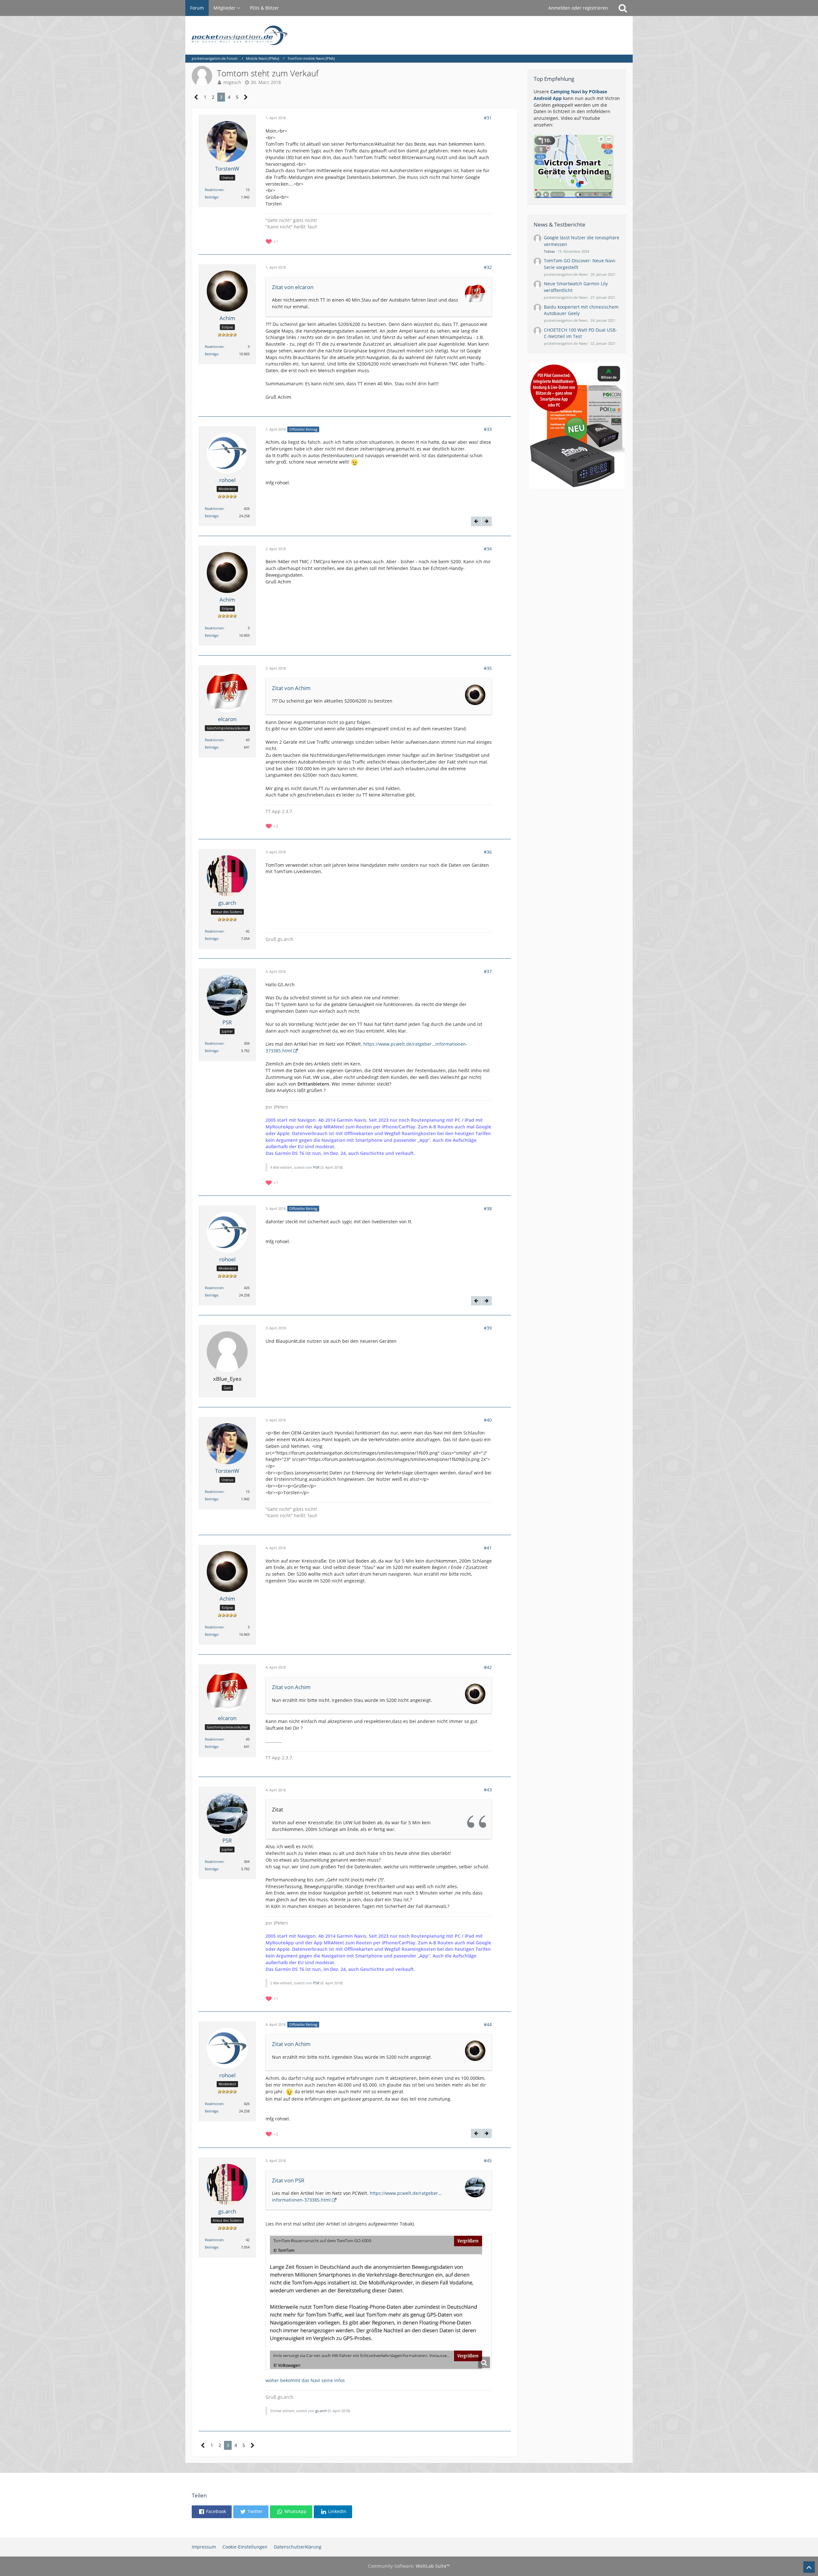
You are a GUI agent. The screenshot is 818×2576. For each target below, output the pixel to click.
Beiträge (212, 197)
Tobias (549, 251)
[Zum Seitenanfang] (809, 2567)
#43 (488, 1790)
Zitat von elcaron (293, 287)
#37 (488, 971)
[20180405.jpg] (379, 2302)
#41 (488, 1548)
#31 (488, 118)
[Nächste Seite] (246, 97)
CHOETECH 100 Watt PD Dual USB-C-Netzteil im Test (580, 333)
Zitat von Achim (291, 688)
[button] (212, 2512)
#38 (488, 1208)
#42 (488, 1667)
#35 (488, 668)
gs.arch (321, 2411)
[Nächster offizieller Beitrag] (487, 521)
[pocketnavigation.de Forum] (409, 35)
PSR (316, 1167)
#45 (488, 2161)
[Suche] (623, 8)
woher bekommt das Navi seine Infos (305, 2380)
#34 (488, 549)
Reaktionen (214, 190)
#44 (488, 2024)
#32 (488, 267)
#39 (488, 1328)
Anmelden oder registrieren (578, 8)
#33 (488, 429)
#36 (488, 852)
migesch (232, 82)
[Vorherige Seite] (196, 97)
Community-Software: (409, 2566)
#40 (488, 1420)
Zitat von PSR (288, 2180)
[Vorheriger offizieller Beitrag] (476, 521)
